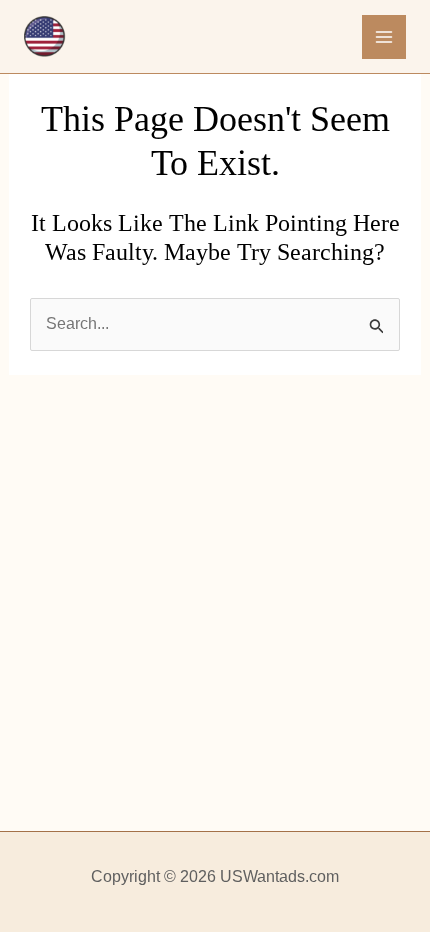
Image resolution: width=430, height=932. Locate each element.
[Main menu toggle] (384, 37)
